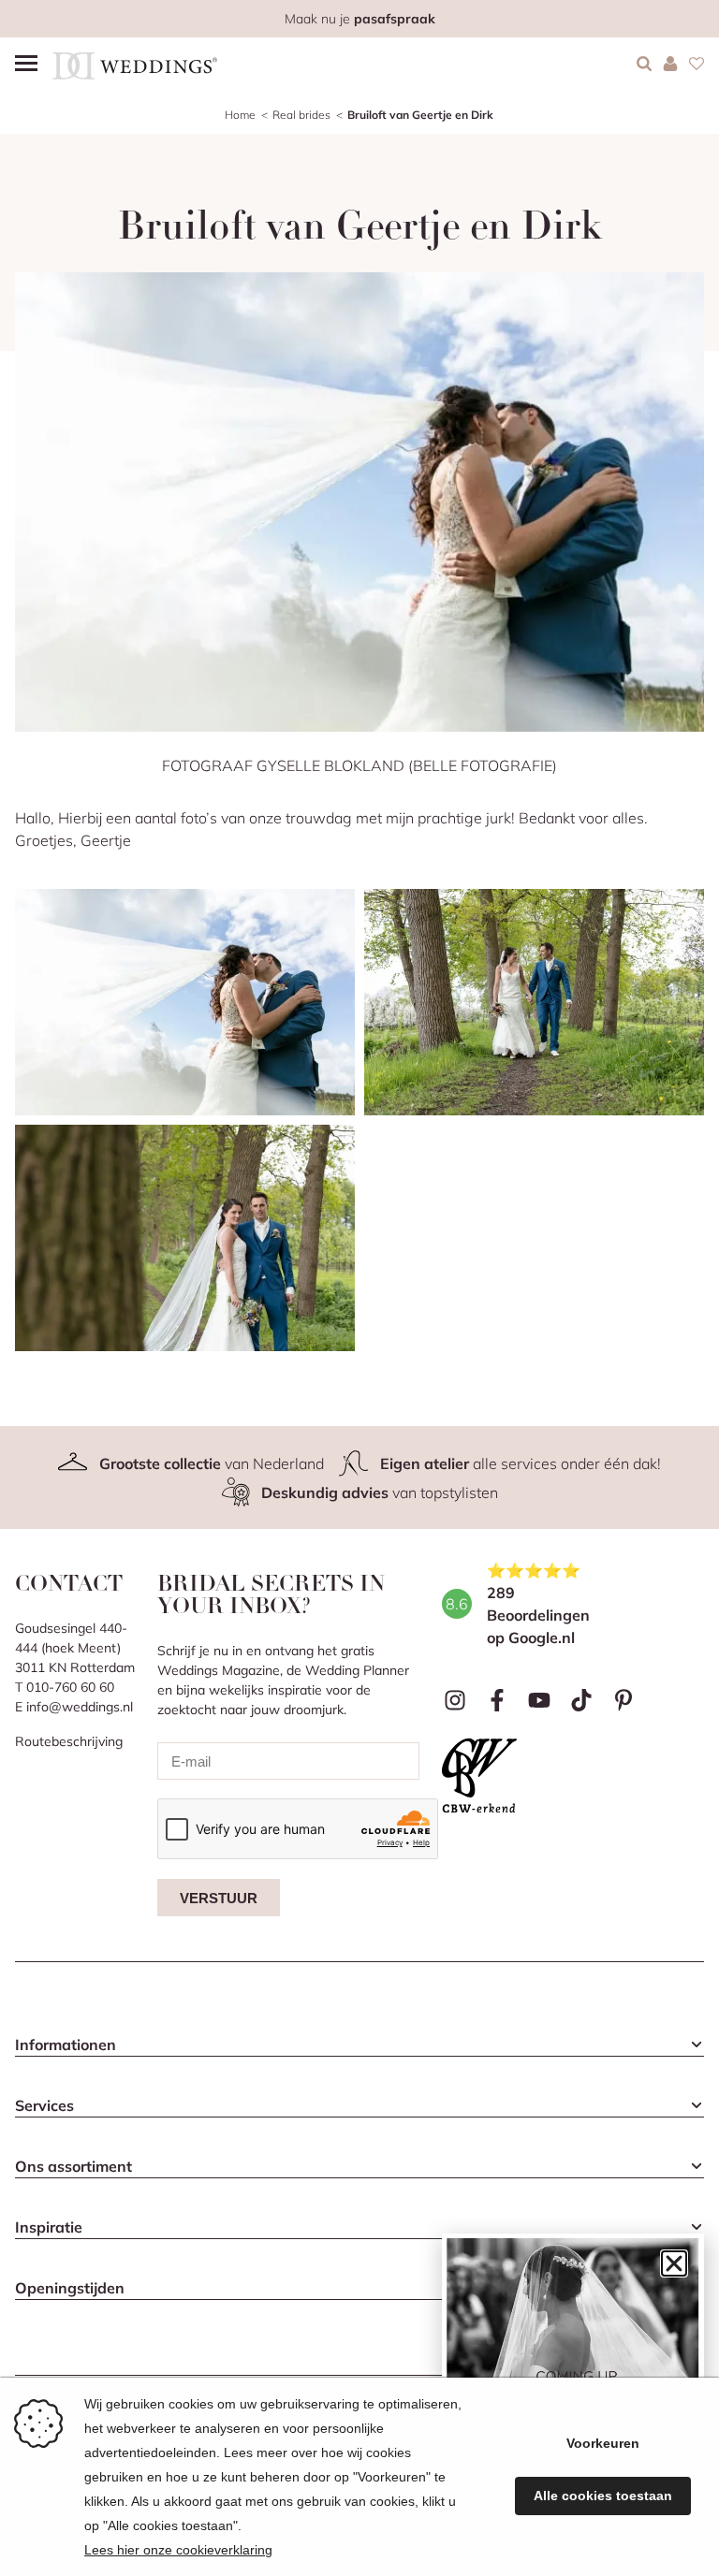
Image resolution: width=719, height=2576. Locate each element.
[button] (674, 2263)
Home (240, 115)
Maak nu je (360, 19)
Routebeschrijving (69, 1741)
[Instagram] (455, 1700)
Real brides (301, 115)
